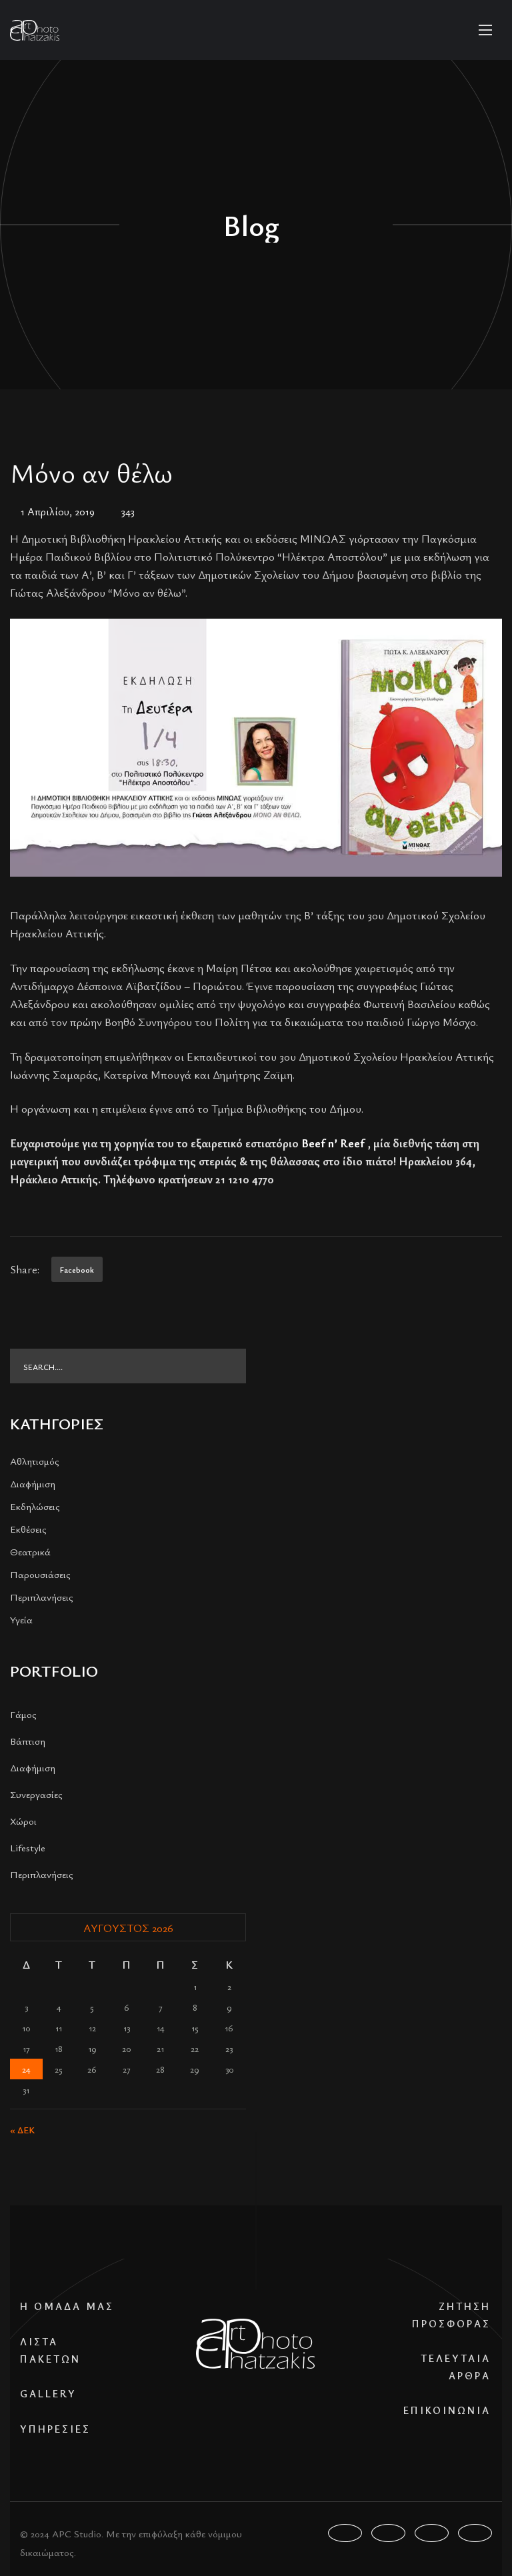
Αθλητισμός (35, 1461)
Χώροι (23, 1821)
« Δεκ (22, 2130)
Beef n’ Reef (333, 1143)
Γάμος (23, 1714)
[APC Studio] (35, 30)
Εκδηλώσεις (35, 1506)
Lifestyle (28, 1847)
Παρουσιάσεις (40, 1574)
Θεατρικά (30, 1551)
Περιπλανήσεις (42, 1597)
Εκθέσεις (28, 1529)
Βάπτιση (28, 1741)
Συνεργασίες (36, 1794)
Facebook (77, 1269)
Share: (25, 1269)
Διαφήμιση (33, 1483)
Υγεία (21, 1619)
